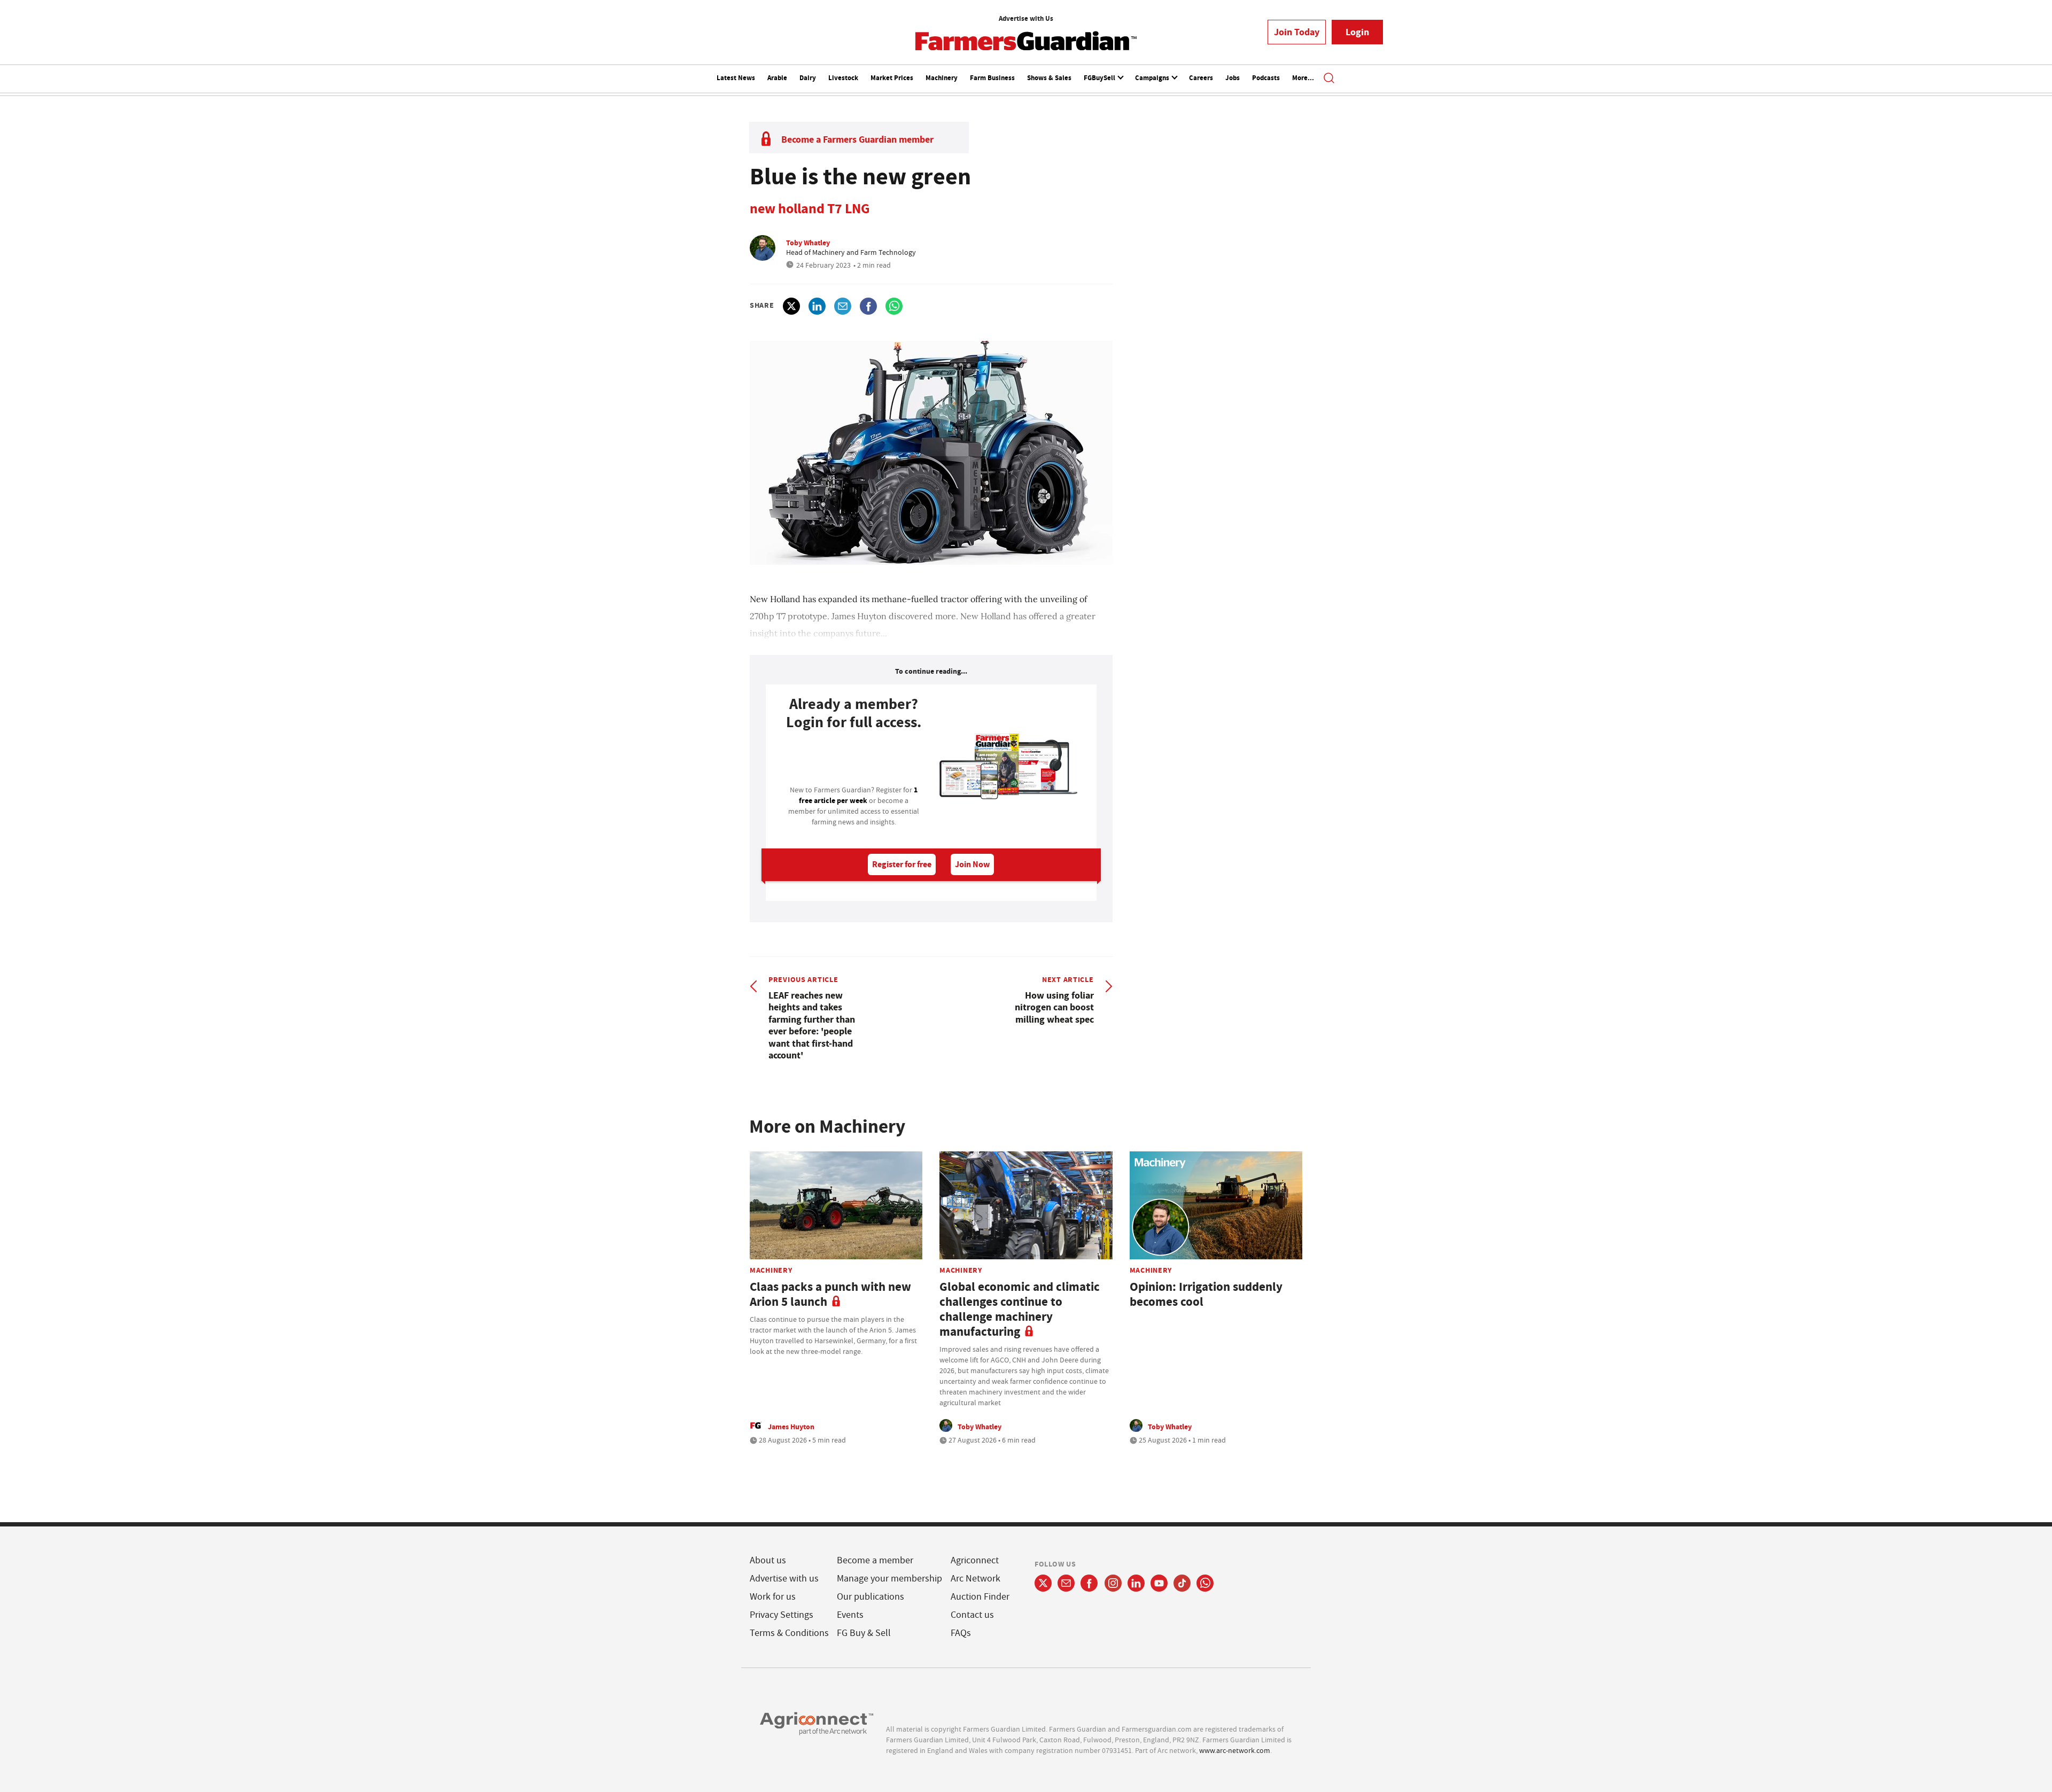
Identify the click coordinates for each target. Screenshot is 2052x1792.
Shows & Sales (1049, 78)
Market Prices (892, 78)
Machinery (942, 78)
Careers (1201, 78)
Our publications (870, 1597)
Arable (777, 78)
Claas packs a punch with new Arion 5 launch (830, 1294)
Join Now (972, 864)
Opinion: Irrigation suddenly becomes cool (1206, 1294)
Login (1357, 32)
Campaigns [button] (1153, 78)
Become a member (875, 1560)
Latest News (736, 78)
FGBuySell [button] (1100, 78)
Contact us (972, 1615)
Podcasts (1266, 78)
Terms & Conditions (789, 1633)
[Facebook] (1089, 1583)
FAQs (961, 1633)
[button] (1329, 79)
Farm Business (992, 78)
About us (768, 1560)
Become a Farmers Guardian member (857, 139)
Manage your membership (889, 1579)
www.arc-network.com (1235, 1750)
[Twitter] (1043, 1583)
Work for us (773, 1597)
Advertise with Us (1026, 18)
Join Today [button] (1297, 32)
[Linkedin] (1136, 1583)
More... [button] (1303, 78)
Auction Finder (980, 1597)
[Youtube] (1159, 1583)
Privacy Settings (782, 1615)
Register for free (902, 864)
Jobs (1233, 78)
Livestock (843, 78)
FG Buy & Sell (864, 1633)
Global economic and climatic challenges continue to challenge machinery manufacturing (1020, 1309)
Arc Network (976, 1579)
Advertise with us (784, 1579)
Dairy (808, 78)
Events (850, 1615)
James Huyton (791, 1427)
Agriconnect (975, 1560)
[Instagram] (1113, 1583)
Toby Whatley (808, 243)
